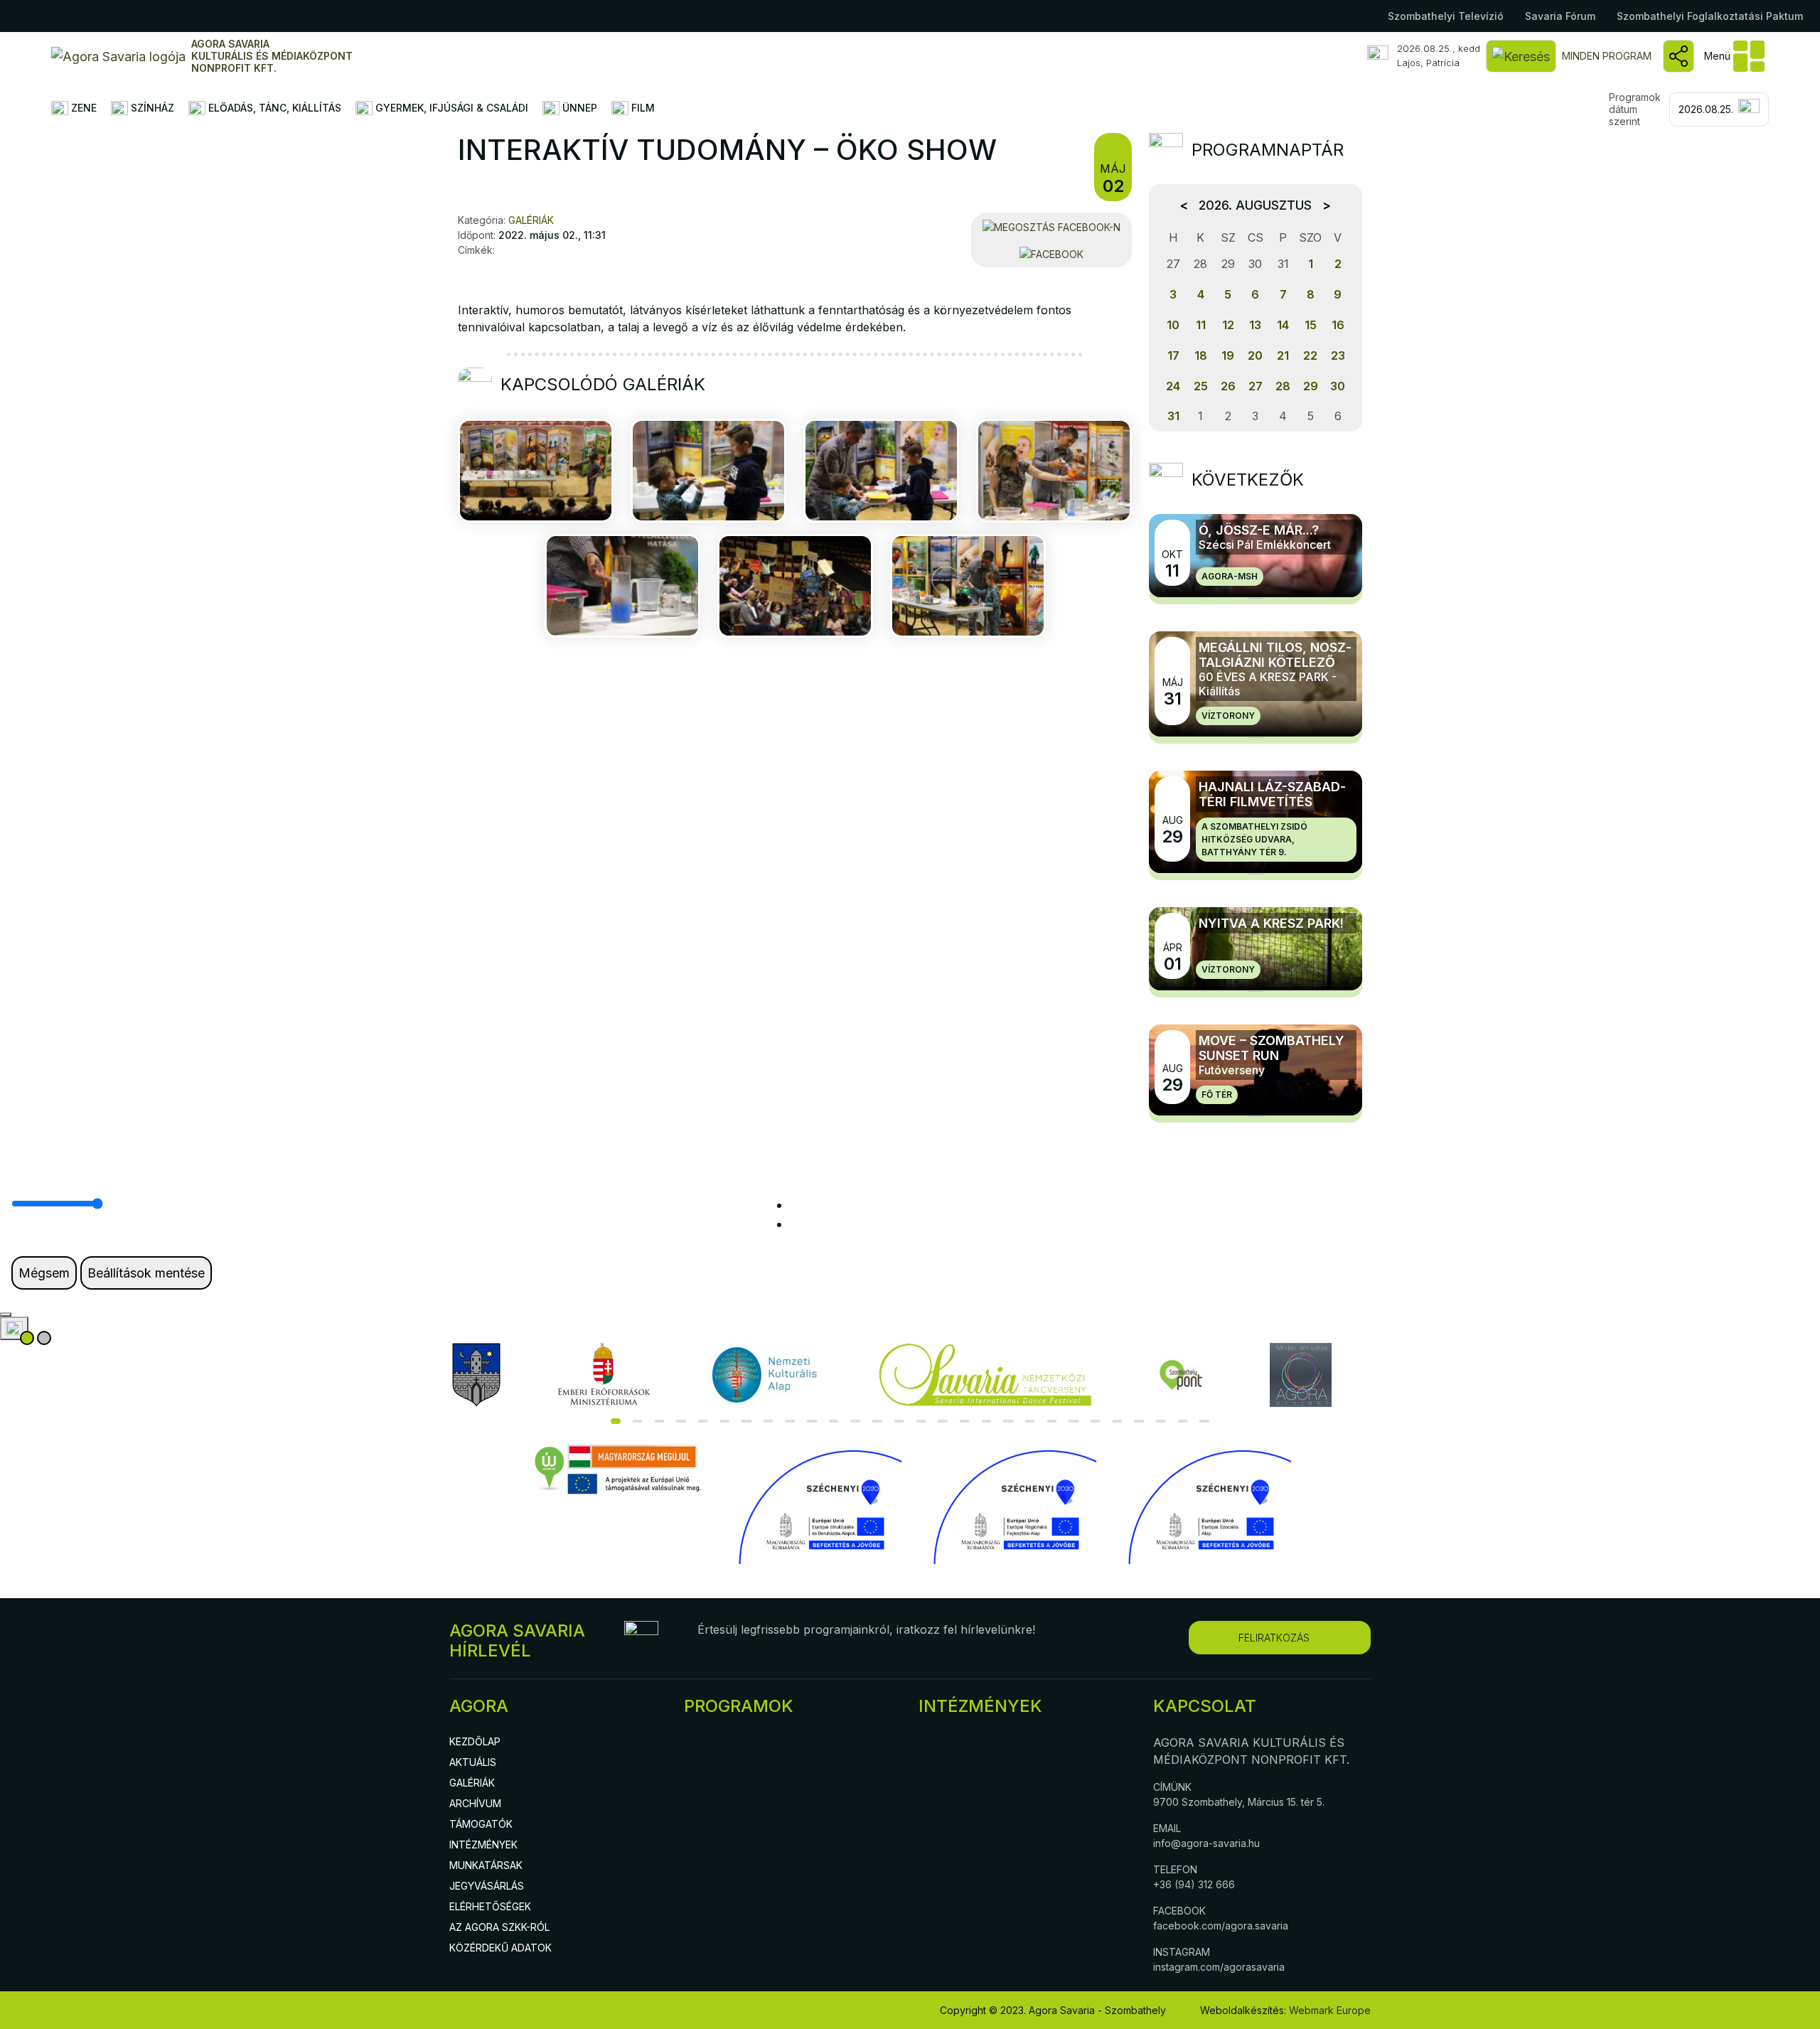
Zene (82, 108)
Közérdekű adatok (500, 1948)
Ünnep (578, 108)
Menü (1717, 56)
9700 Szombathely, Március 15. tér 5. (1239, 1802)
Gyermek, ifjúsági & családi (450, 108)
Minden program (1607, 56)
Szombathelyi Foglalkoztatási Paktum (1710, 16)
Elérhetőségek (490, 1906)
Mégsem (44, 1273)
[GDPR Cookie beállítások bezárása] (6, 1315)
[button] (616, 1421)
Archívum (475, 1803)
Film (642, 108)
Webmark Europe (1330, 2010)
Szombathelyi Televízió (1446, 16)
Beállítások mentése (146, 1273)
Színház (151, 108)
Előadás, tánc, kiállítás (273, 108)
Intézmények (483, 1845)
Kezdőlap (475, 1741)
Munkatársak (486, 1865)
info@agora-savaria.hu (1206, 1843)
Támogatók (481, 1824)
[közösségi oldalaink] (1679, 56)
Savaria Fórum (1560, 16)
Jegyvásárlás (487, 1886)
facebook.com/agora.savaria (1221, 1926)
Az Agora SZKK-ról (499, 1927)
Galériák (472, 1783)
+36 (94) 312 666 (1194, 1884)
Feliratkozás (1274, 1638)
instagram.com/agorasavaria (1219, 1967)
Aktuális (473, 1762)
